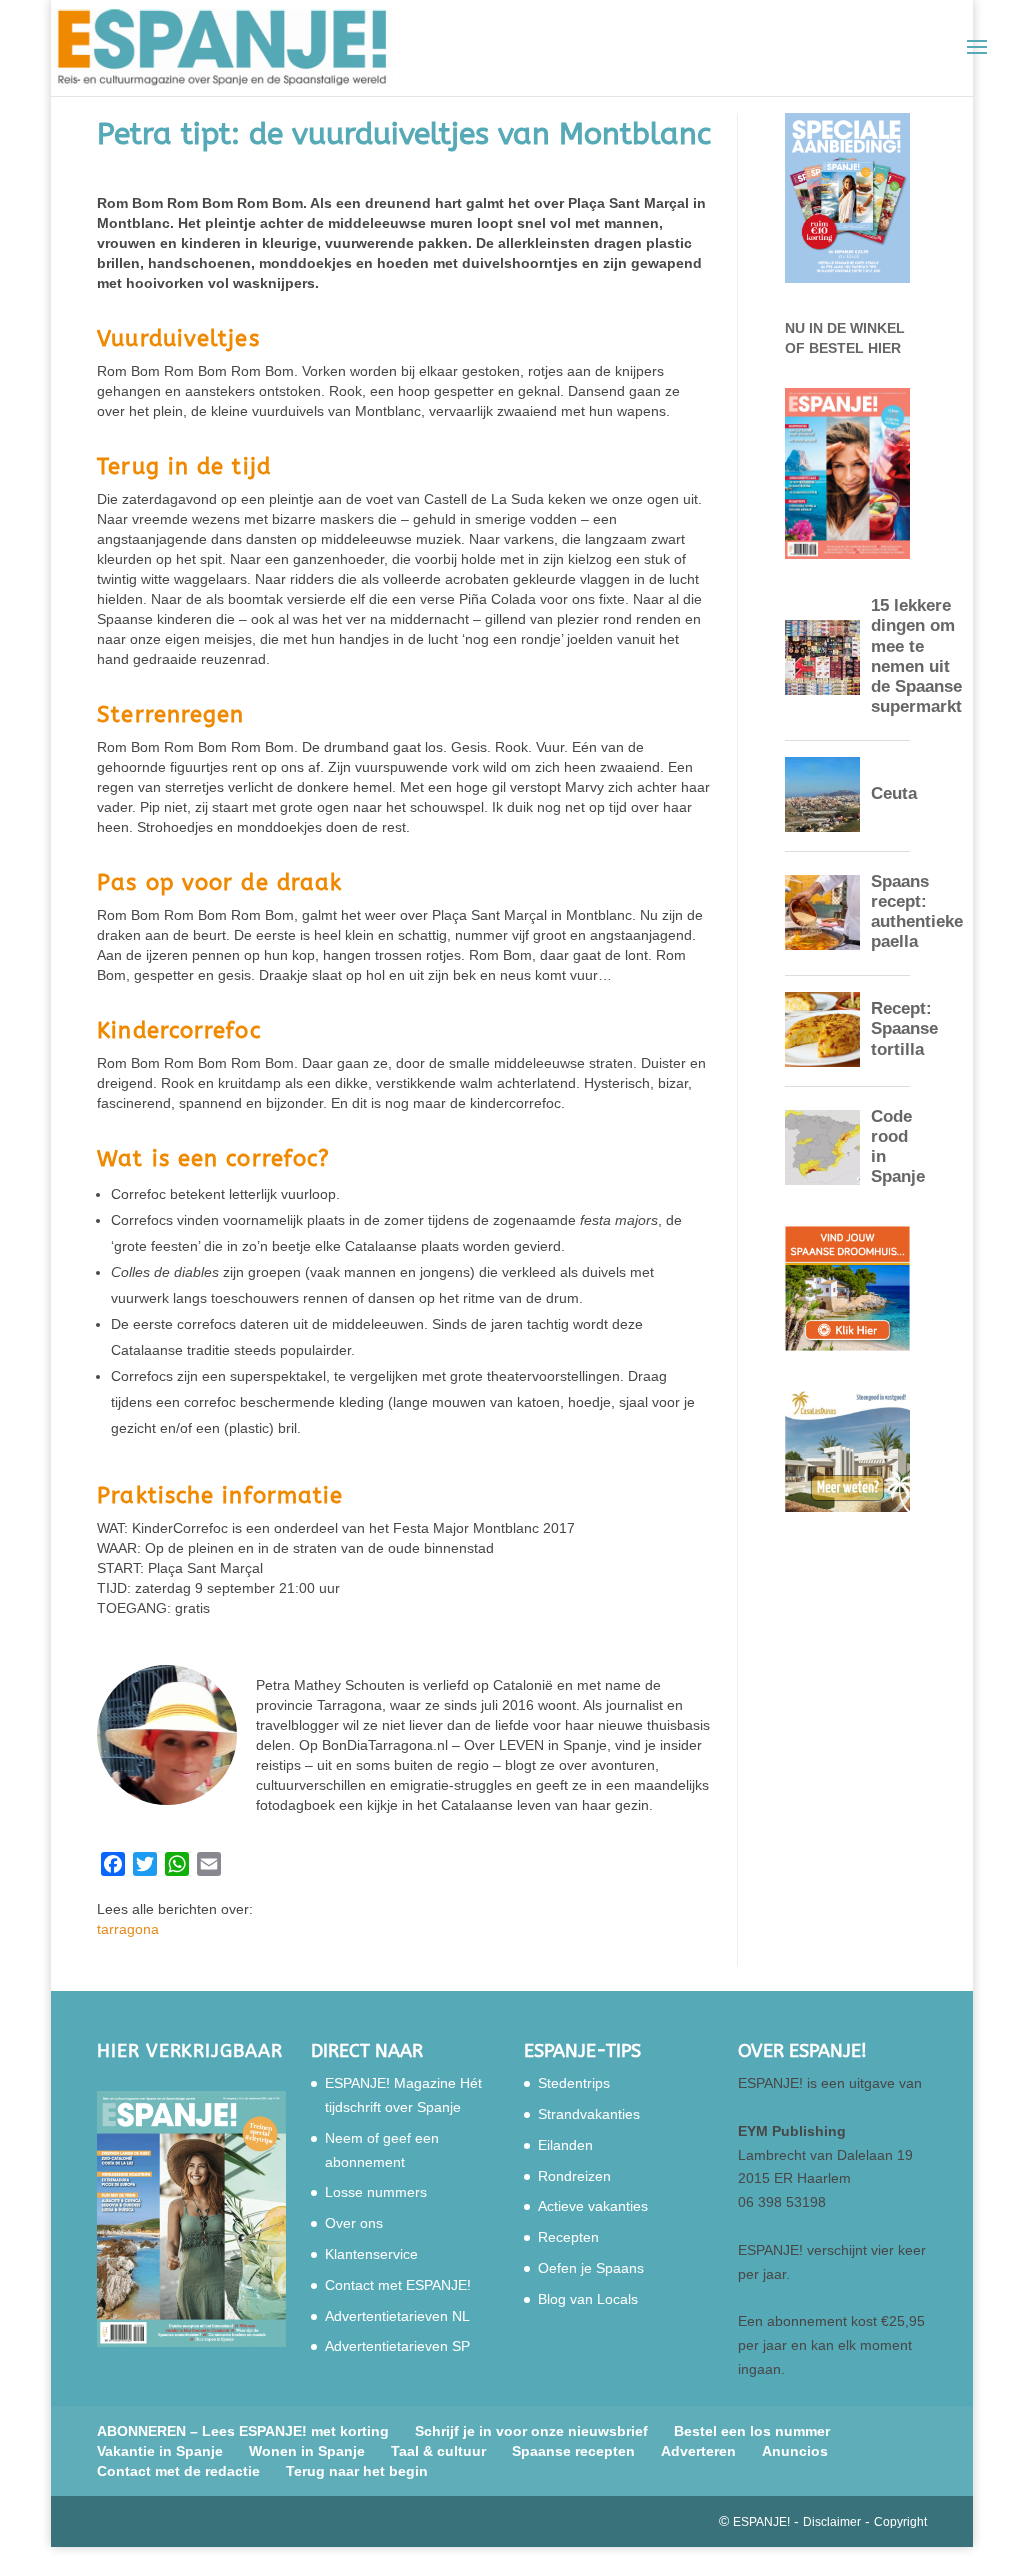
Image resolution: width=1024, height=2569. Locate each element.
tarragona (128, 1929)
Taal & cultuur (438, 2451)
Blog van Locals (588, 2299)
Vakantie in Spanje (160, 2451)
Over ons (354, 2223)
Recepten (568, 2237)
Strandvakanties (589, 2114)
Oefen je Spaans (591, 2268)
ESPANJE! (761, 2522)
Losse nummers (376, 2192)
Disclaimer (832, 2522)
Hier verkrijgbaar (189, 2051)
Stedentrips (574, 2083)
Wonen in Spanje (307, 2451)
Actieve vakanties (593, 2206)
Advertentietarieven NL (397, 2316)
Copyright (900, 2522)
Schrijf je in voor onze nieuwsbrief (531, 2431)
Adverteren (698, 2451)
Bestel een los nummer (752, 2431)
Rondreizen (574, 2176)
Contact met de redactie (178, 2471)
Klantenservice (371, 2254)
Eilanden (565, 2145)
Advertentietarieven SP (397, 2346)
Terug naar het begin (357, 2471)
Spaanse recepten (573, 2451)
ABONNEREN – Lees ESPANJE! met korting (243, 2431)
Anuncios (795, 2451)
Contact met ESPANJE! (398, 2285)
